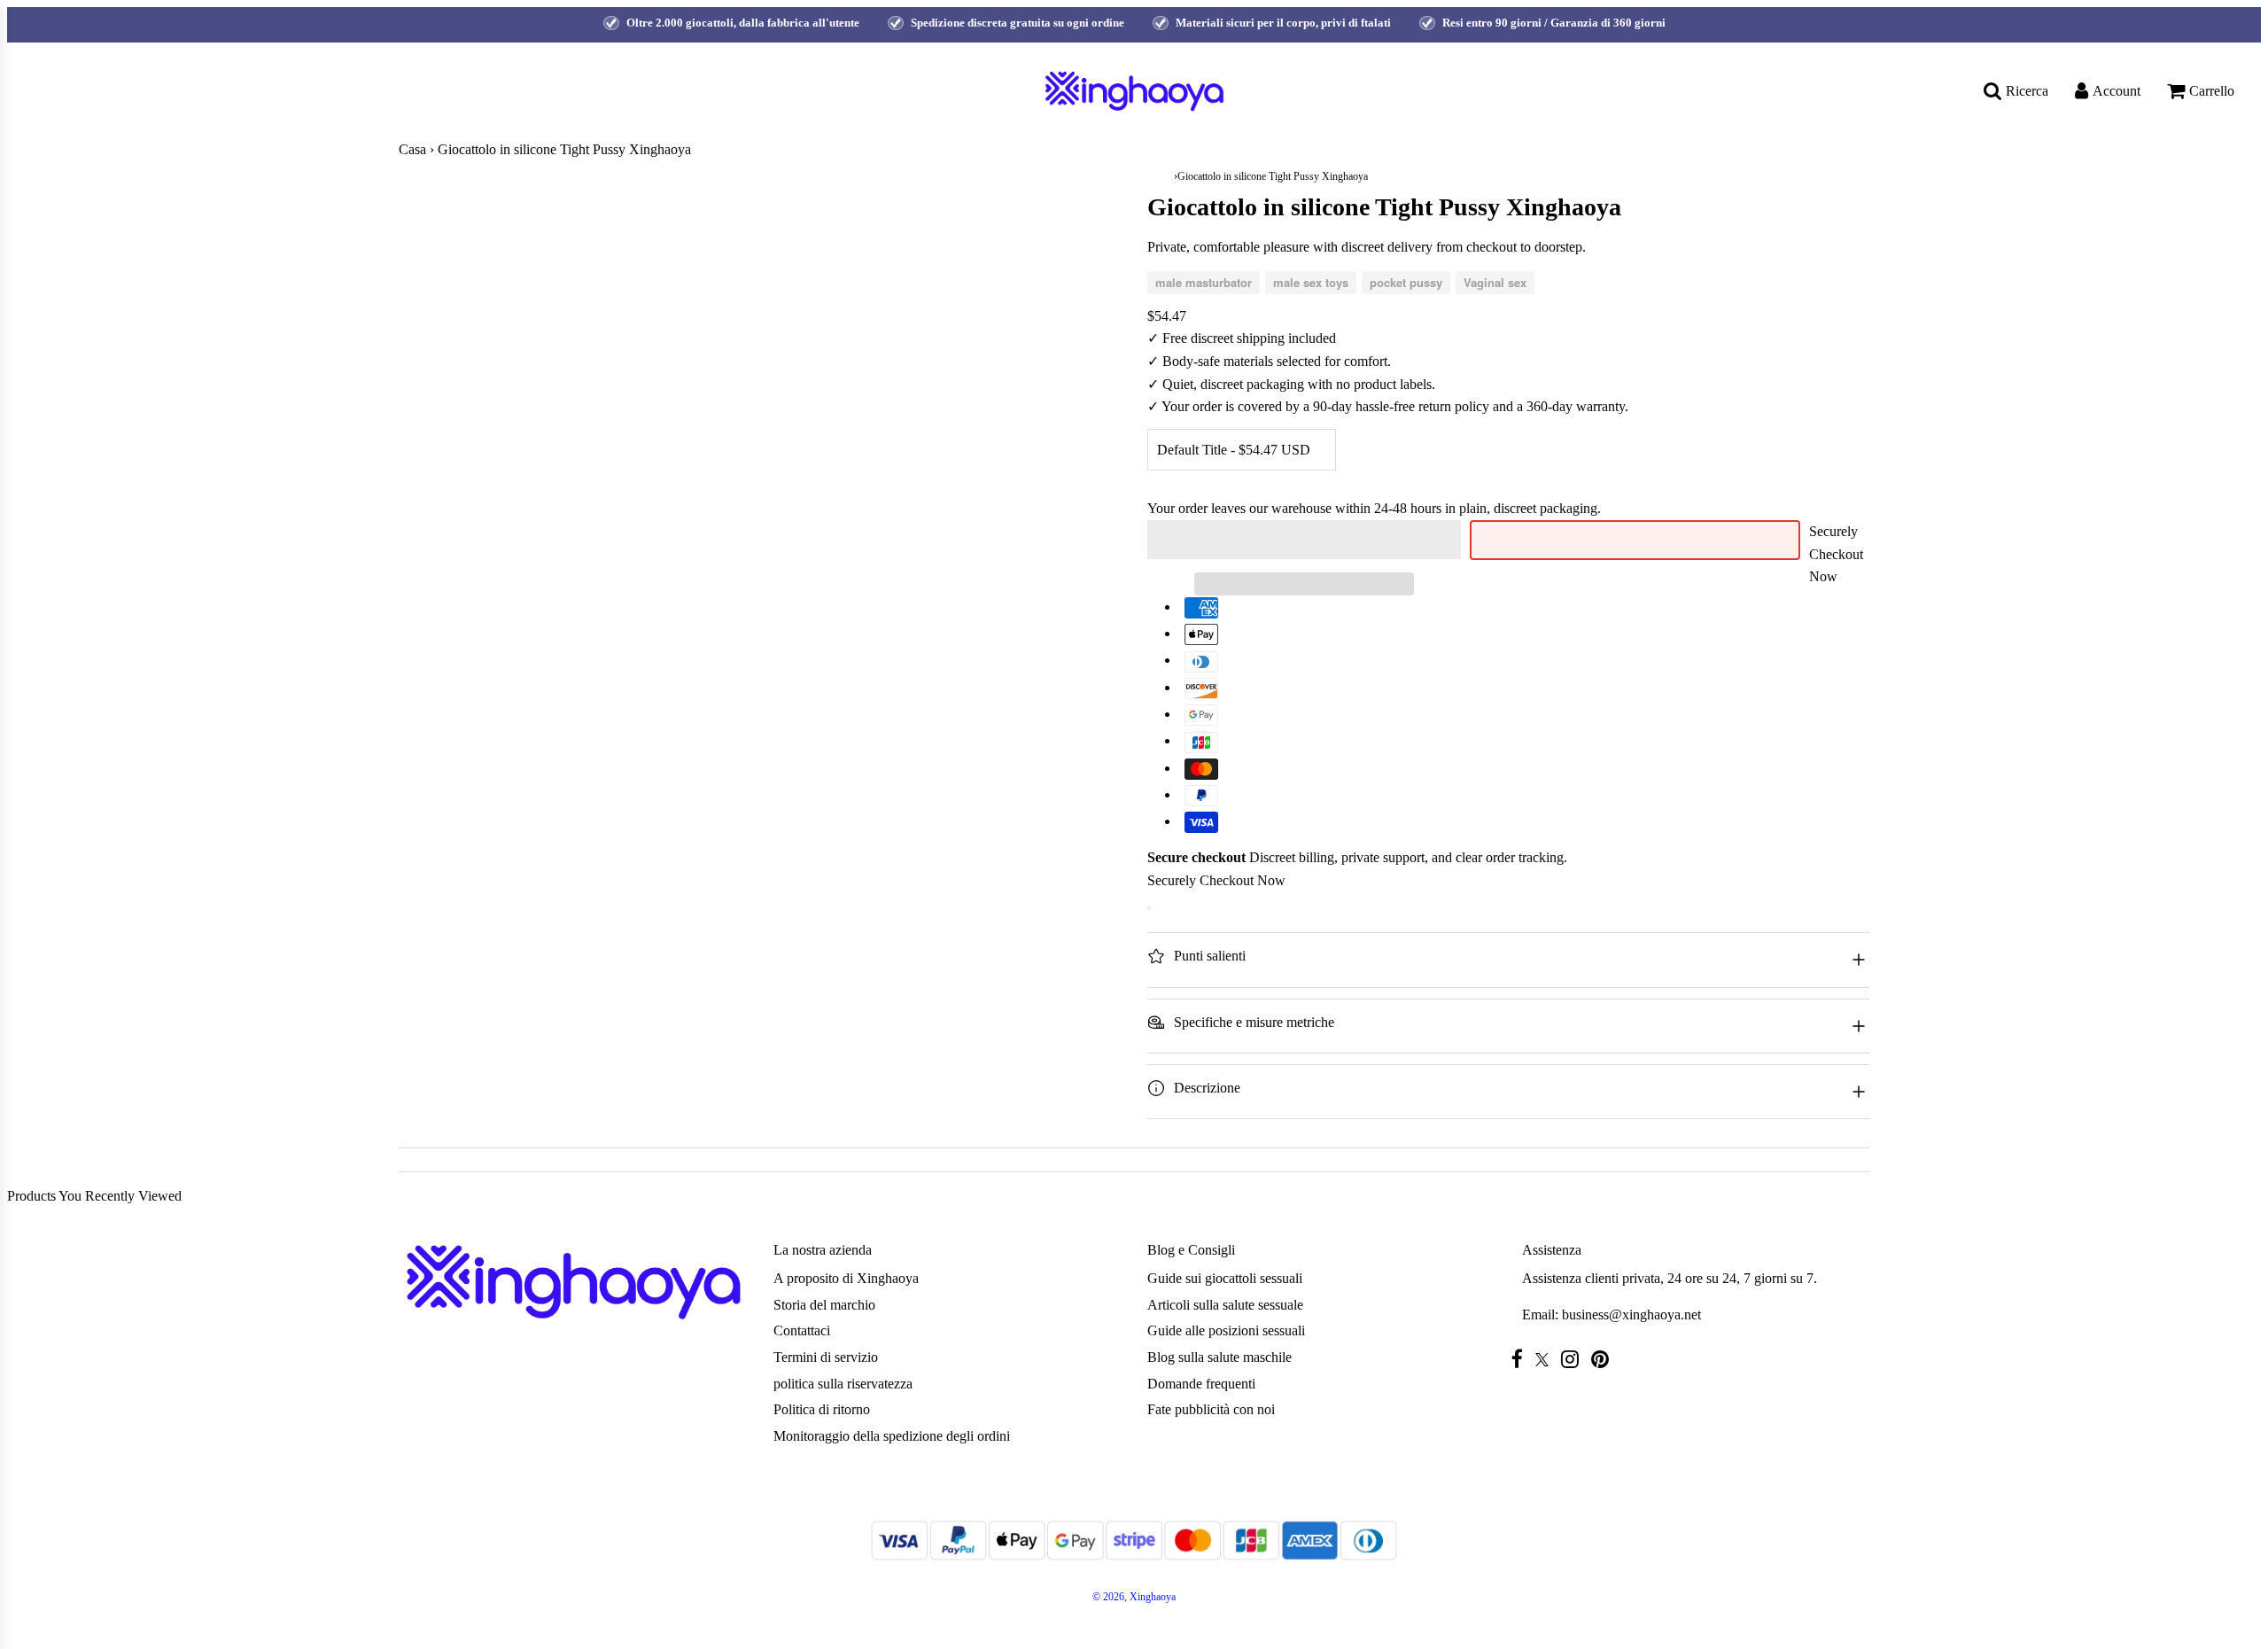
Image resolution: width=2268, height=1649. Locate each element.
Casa (412, 149)
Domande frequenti (1201, 1384)
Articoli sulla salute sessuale (1225, 1305)
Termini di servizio (826, 1357)
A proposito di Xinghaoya (846, 1278)
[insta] (1574, 1359)
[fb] (1522, 1359)
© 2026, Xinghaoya (1134, 1597)
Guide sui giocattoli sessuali (1225, 1278)
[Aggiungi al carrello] (1149, 908)
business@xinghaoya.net (1631, 1315)
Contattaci (802, 1330)
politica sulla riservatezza (843, 1384)
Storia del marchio (824, 1305)
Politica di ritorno (822, 1409)
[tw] (1546, 1360)
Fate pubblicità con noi (1211, 1409)
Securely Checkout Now (1836, 554)
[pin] (1604, 1359)
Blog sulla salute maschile (1219, 1357)
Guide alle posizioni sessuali (1226, 1330)
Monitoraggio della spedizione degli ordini (892, 1436)
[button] (1304, 540)
